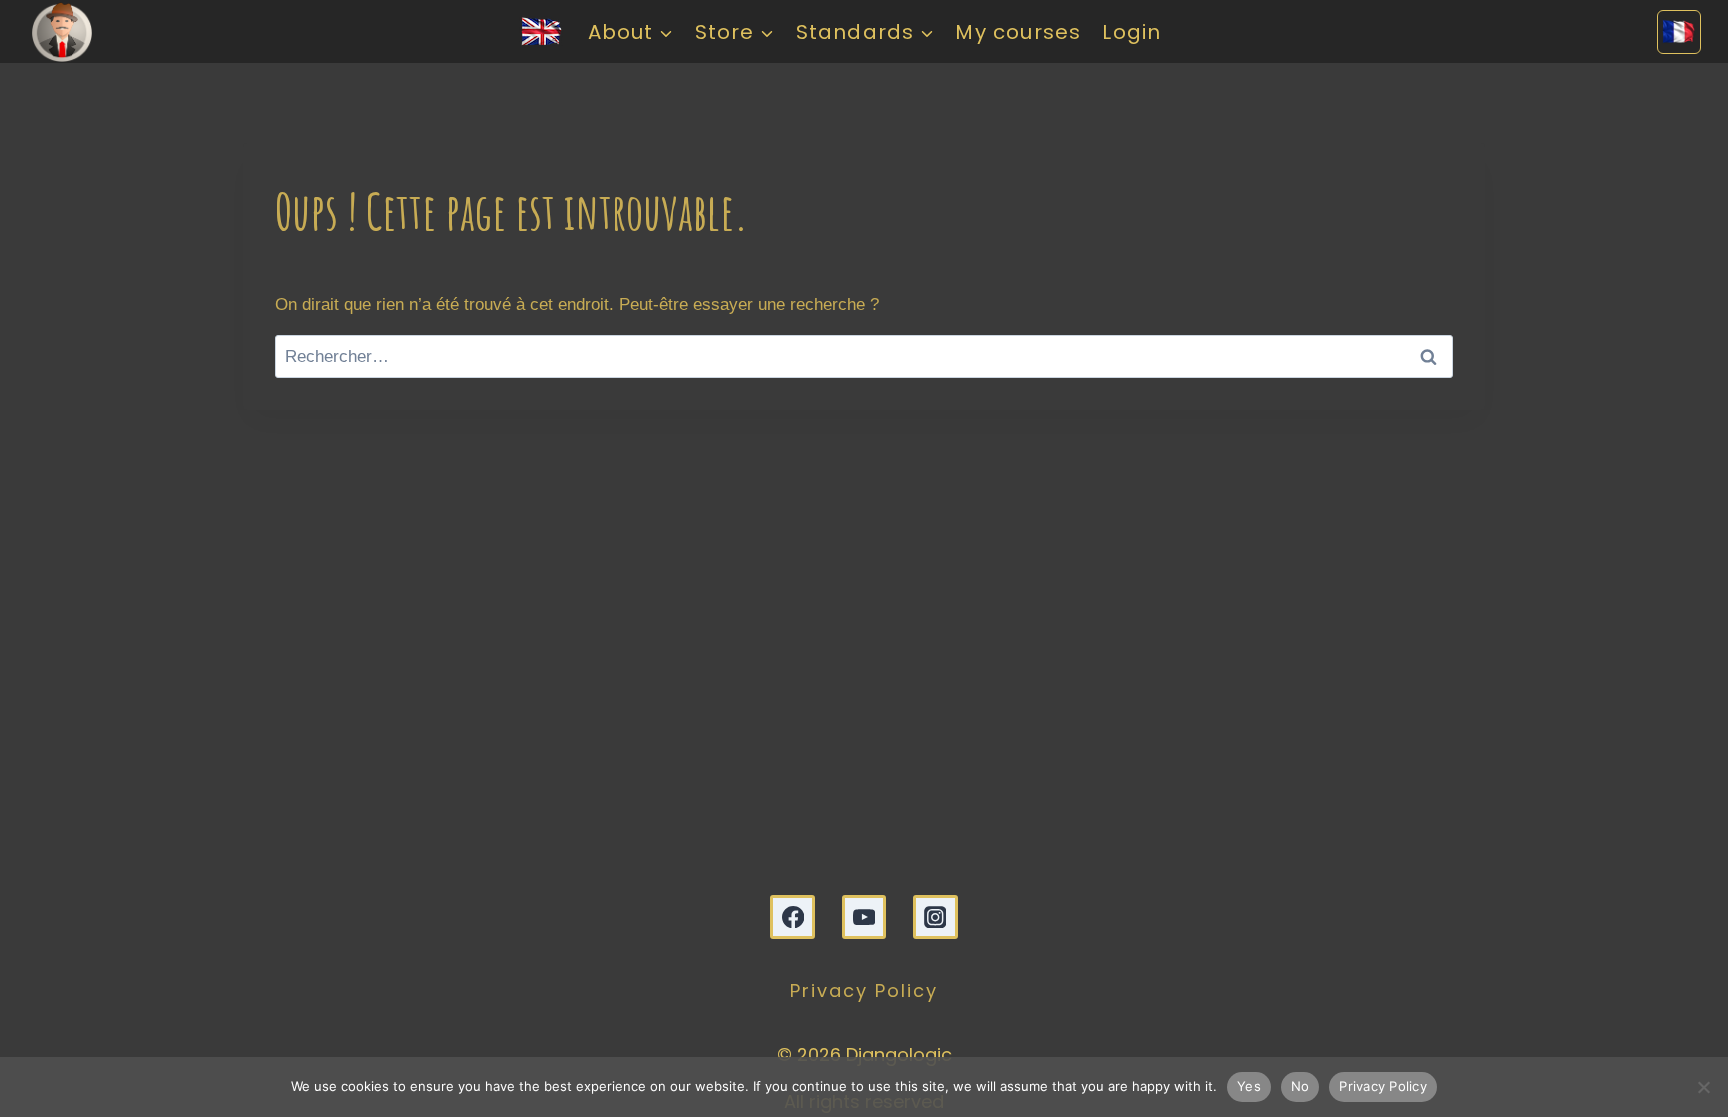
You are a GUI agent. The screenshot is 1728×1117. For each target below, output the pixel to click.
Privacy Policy (864, 990)
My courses (1018, 32)
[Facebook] (792, 917)
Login (1131, 32)
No (1300, 1086)
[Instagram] (935, 917)
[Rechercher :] (864, 356)
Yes (1249, 1086)
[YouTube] (864, 917)
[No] (1703, 1087)
